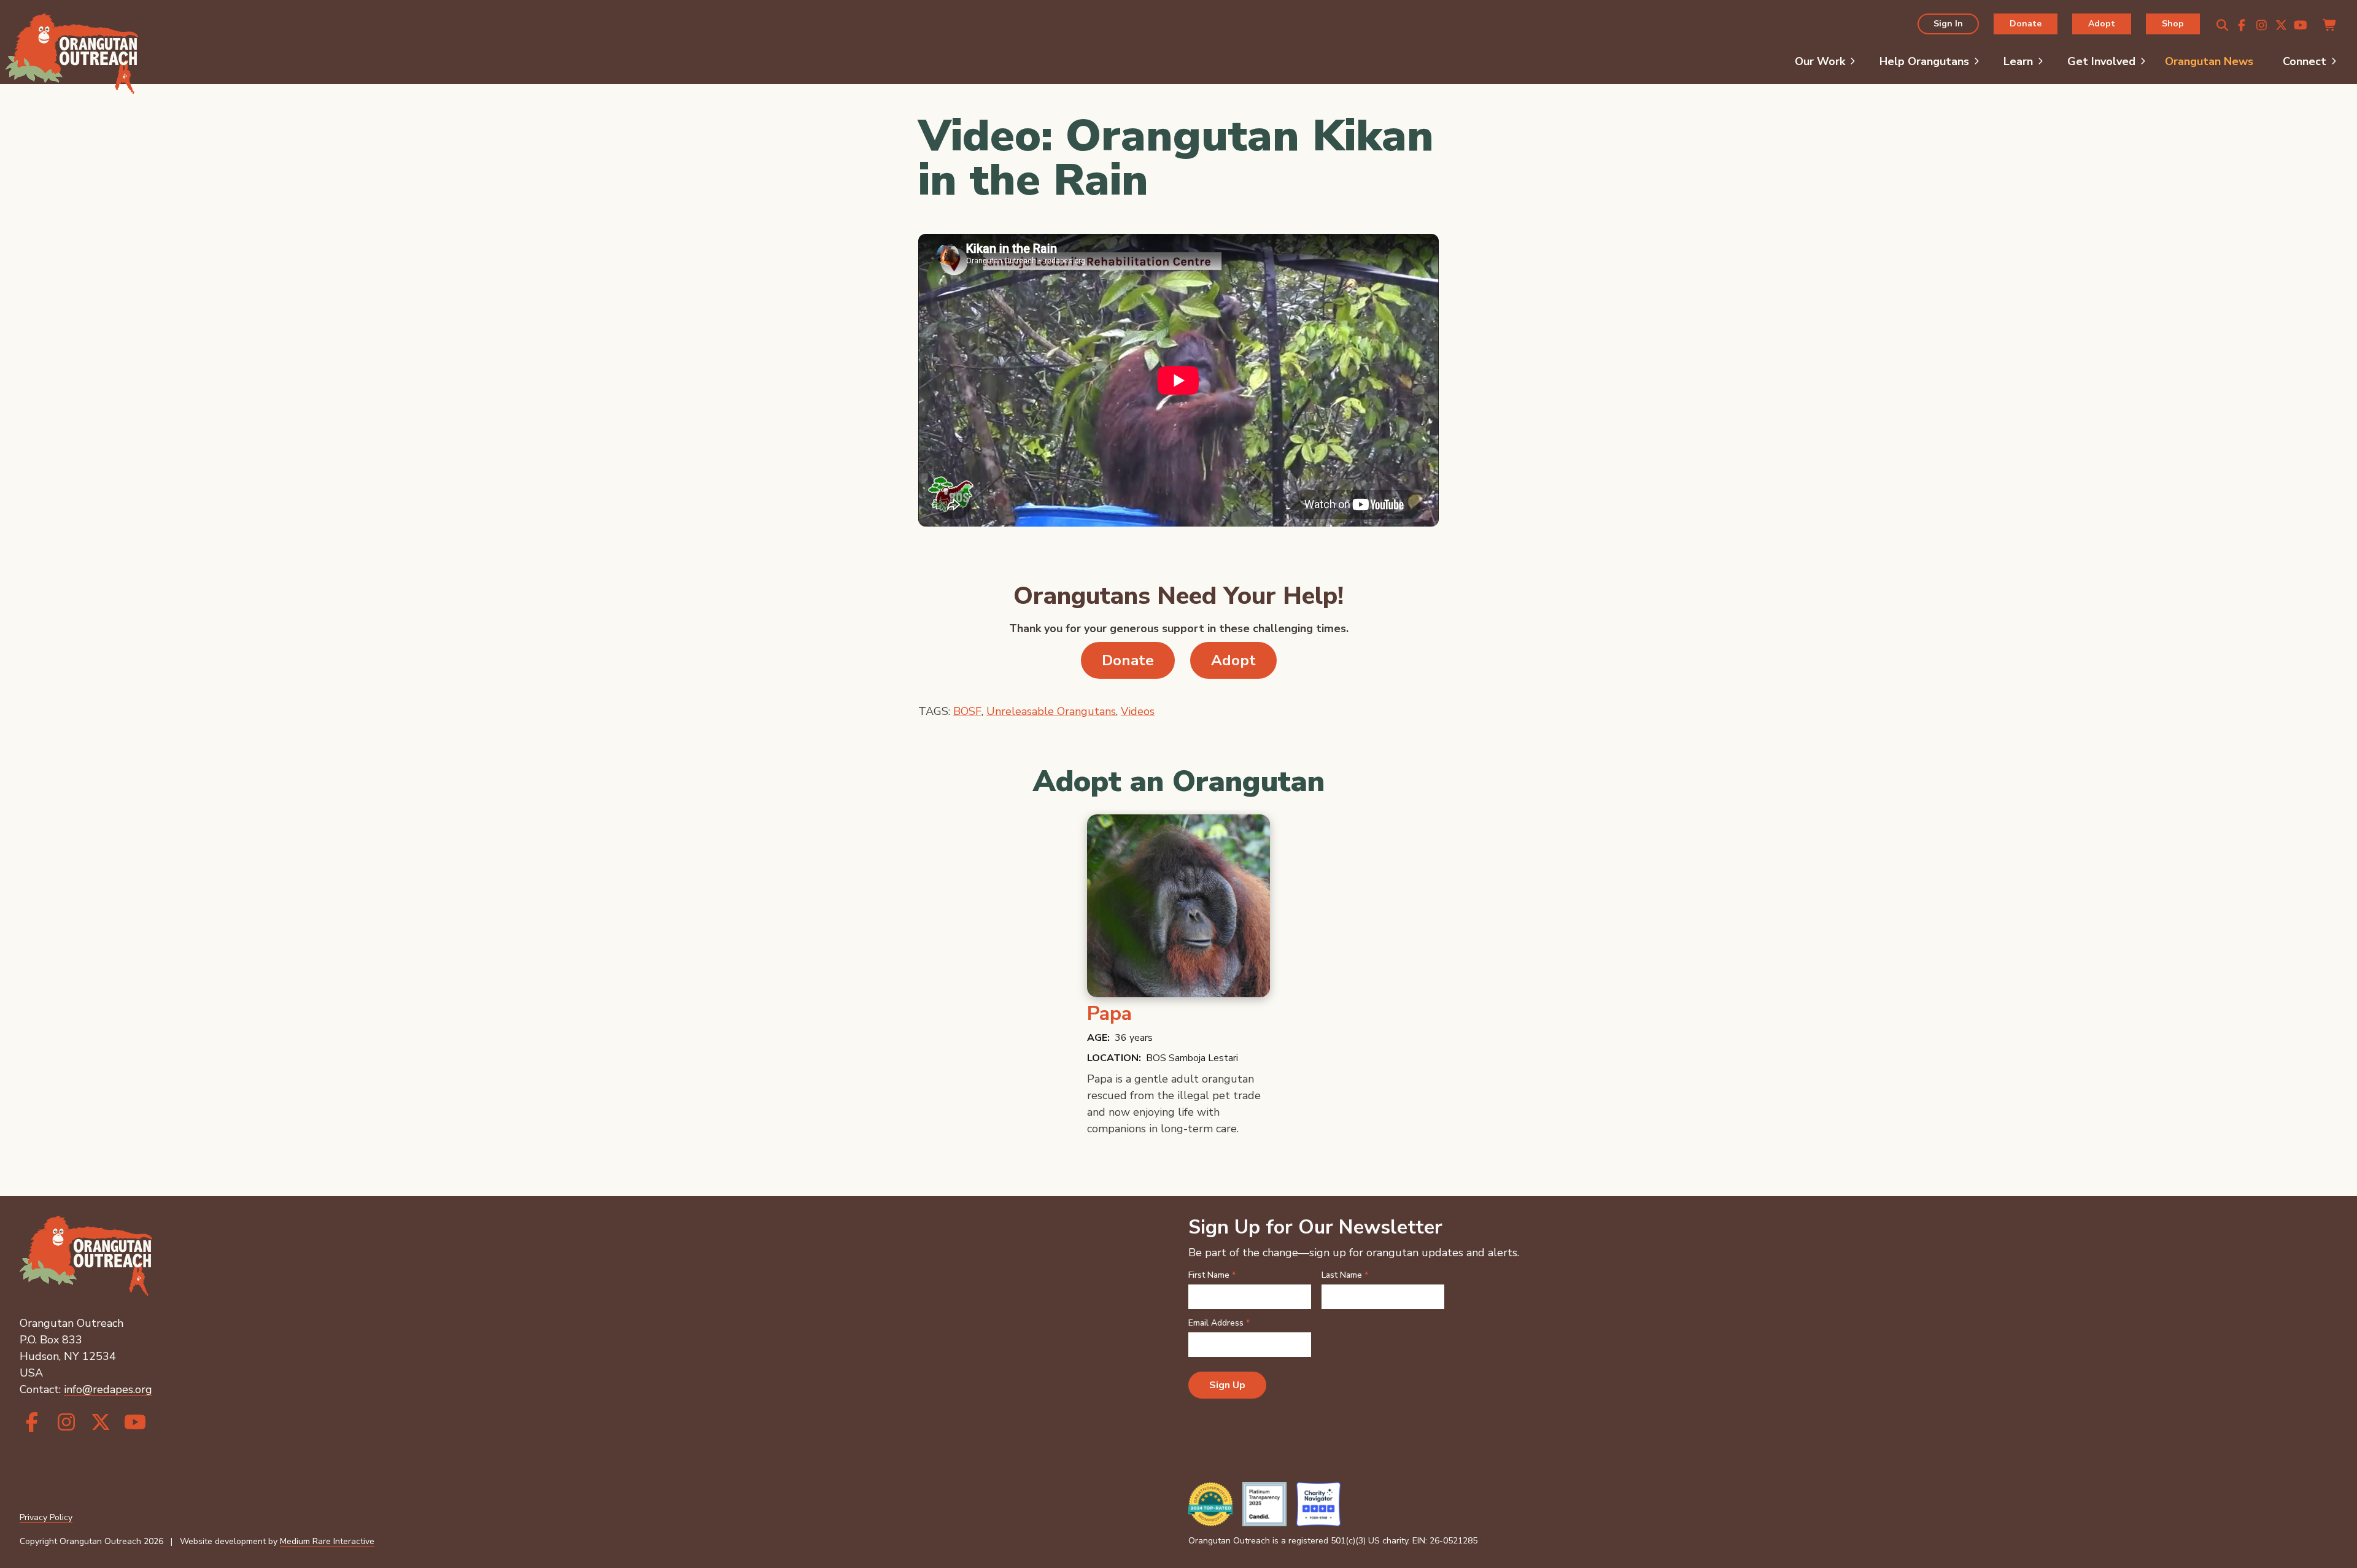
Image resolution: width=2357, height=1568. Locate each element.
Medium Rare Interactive (327, 1541)
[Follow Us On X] (2281, 26)
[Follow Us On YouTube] (2301, 26)
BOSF (967, 711)
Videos (1138, 711)
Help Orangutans (1924, 61)
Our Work (1820, 61)
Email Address (1219, 1323)
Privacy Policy (46, 1517)
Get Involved (2101, 61)
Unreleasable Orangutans (1051, 711)
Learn (2018, 61)
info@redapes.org (108, 1389)
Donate (2026, 24)
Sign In (1948, 24)
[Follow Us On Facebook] (2242, 26)
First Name (1212, 1275)
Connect (2305, 61)
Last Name (1345, 1275)
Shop (2173, 24)
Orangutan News (2209, 61)
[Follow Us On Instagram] (2261, 26)
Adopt (2102, 24)
